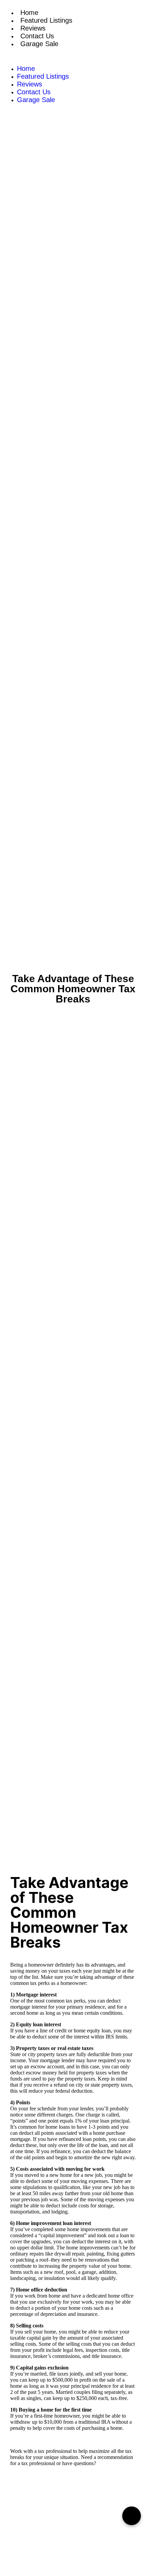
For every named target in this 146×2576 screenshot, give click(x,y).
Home (29, 13)
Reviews (33, 28)
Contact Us (37, 36)
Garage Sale (39, 44)
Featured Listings (46, 20)
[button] (73, 56)
